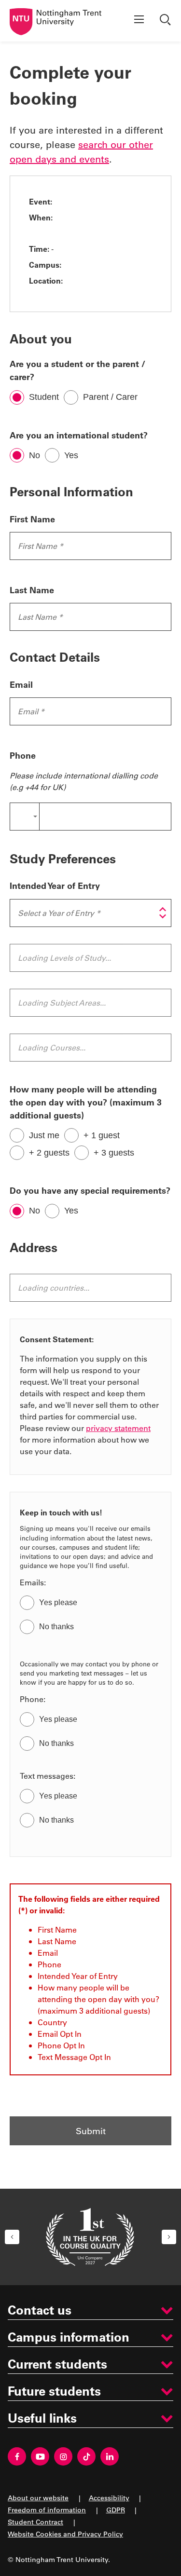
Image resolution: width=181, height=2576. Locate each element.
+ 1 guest (102, 1135)
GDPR (116, 2510)
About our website (38, 2498)
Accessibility (109, 2498)
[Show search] (167, 21)
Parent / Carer (110, 397)
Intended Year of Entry (55, 886)
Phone (23, 755)
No (35, 455)
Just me (44, 1135)
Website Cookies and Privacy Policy (65, 2534)
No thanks (56, 1627)
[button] (12, 2237)
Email (21, 684)
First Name (32, 519)
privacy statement (118, 1428)
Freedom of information (47, 2510)
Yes (71, 455)
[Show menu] (139, 21)
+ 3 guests (114, 1153)
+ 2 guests (49, 1153)
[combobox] (24, 817)
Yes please (58, 1602)
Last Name (32, 590)
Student (44, 397)
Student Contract (35, 2522)
